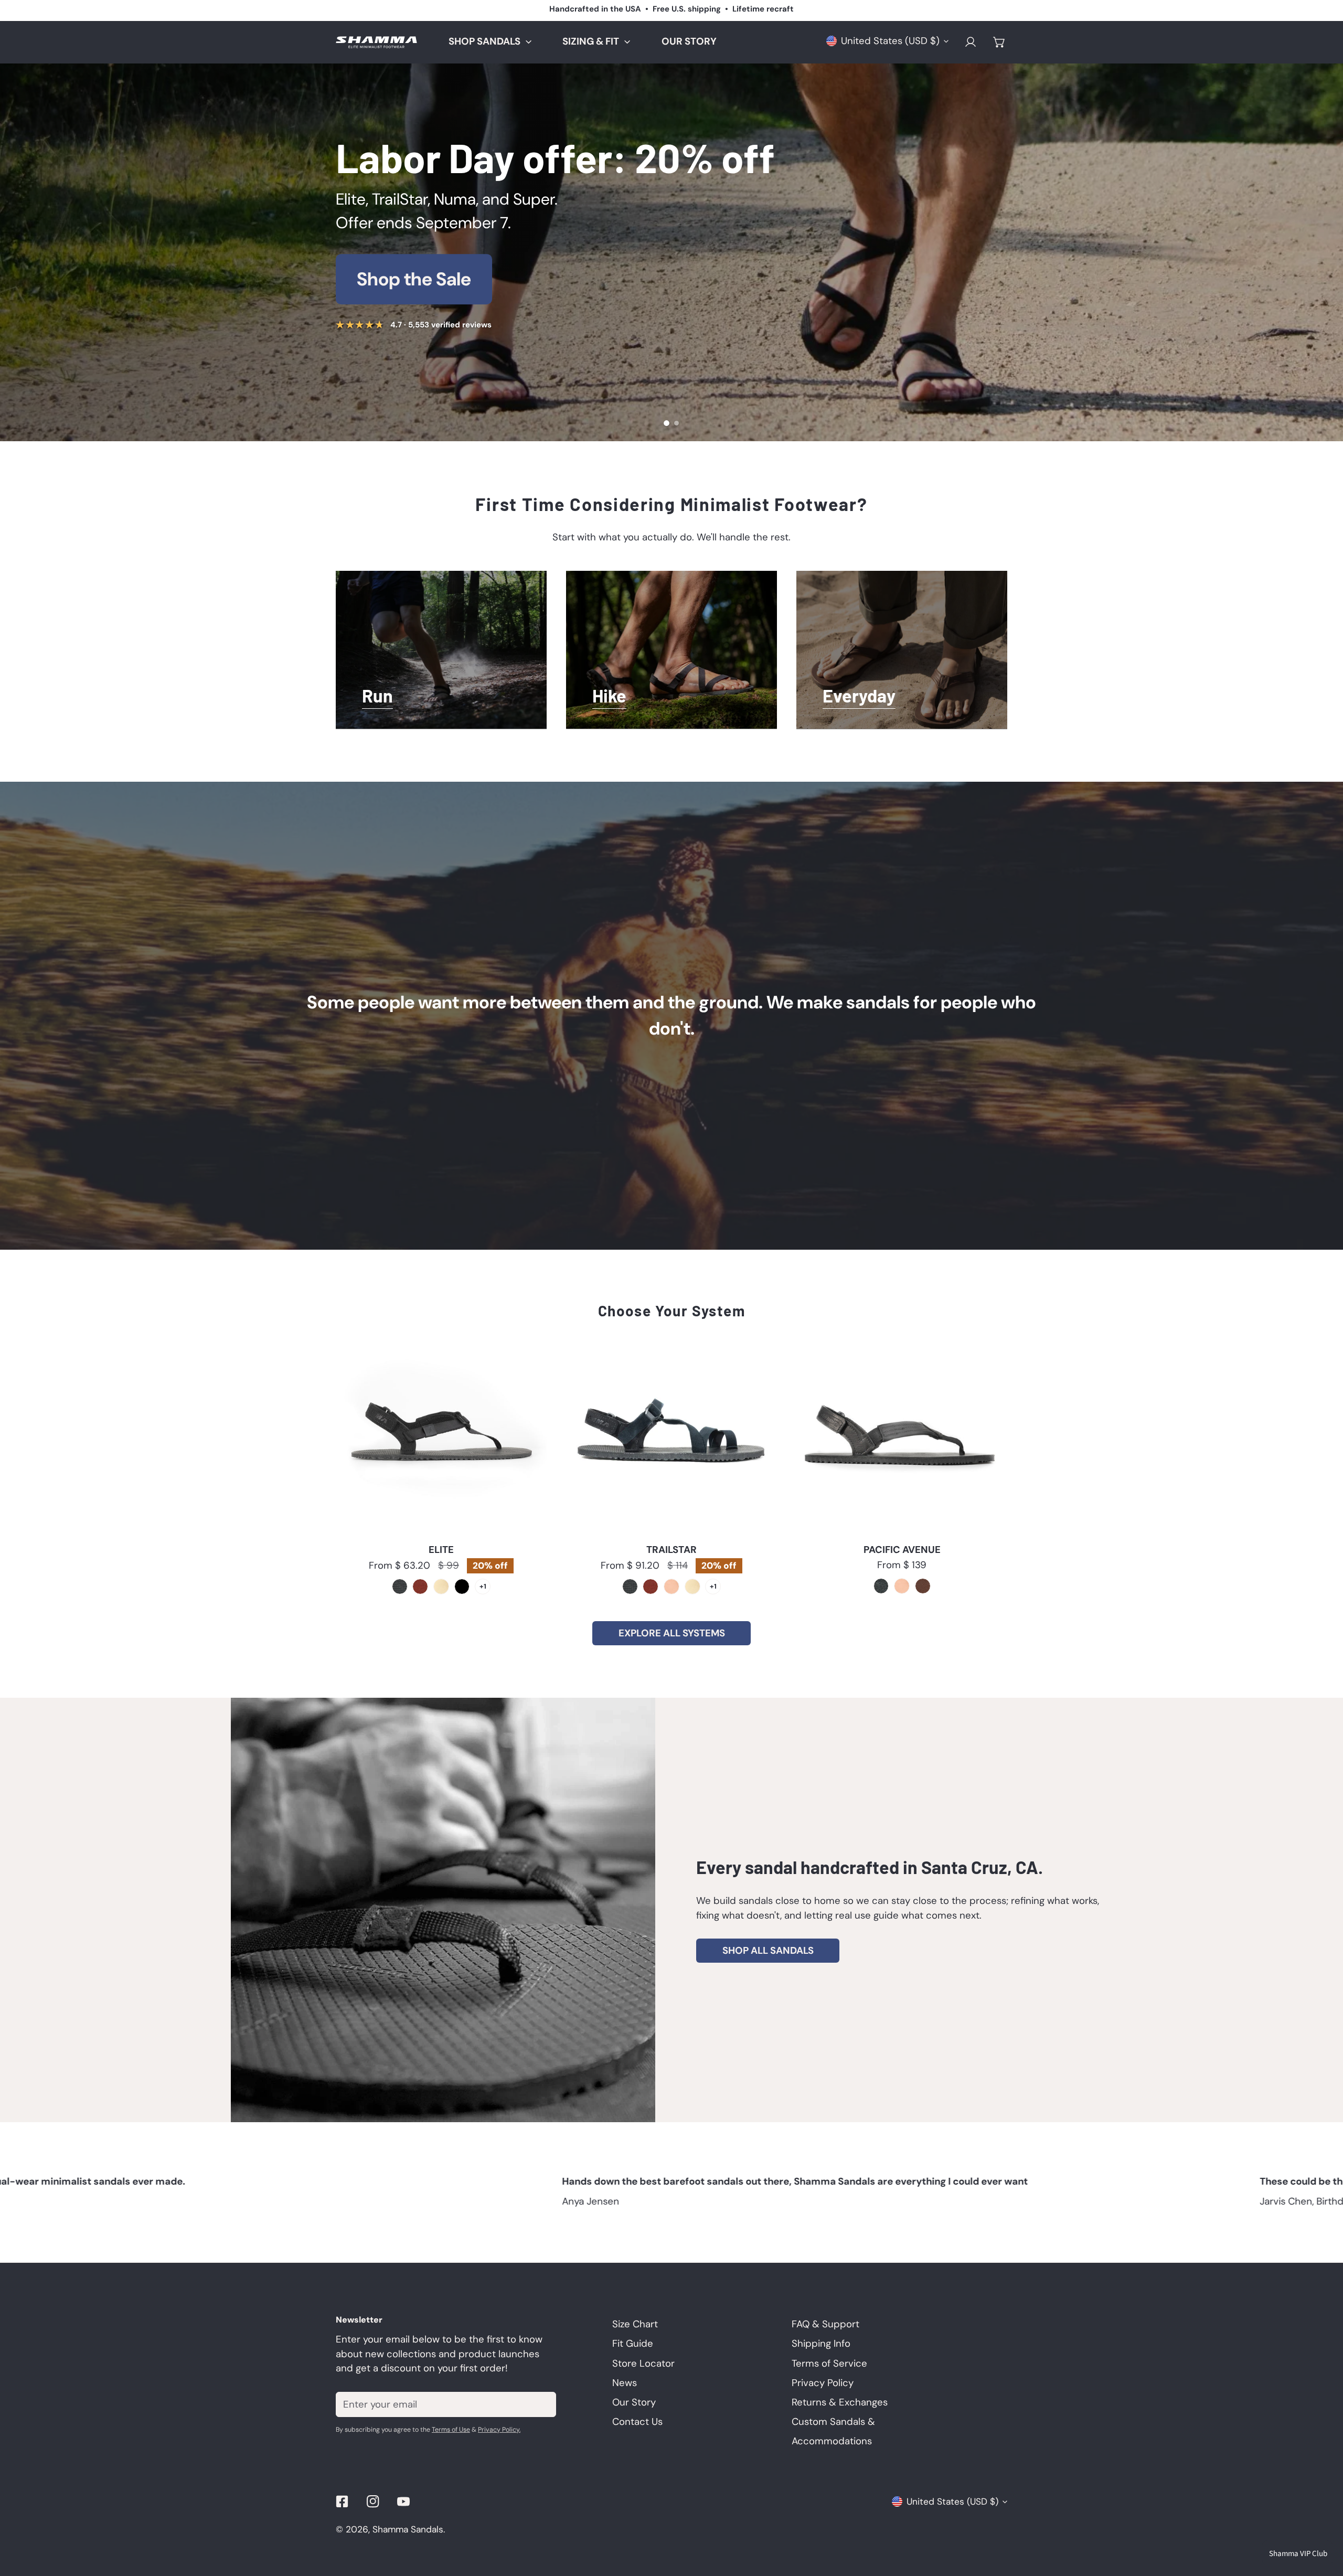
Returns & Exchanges (840, 2402)
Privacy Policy (823, 2383)
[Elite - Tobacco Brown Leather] (420, 1587)
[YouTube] (404, 2501)
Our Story (672, 1015)
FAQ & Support (825, 2324)
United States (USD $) (890, 41)
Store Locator (643, 2364)
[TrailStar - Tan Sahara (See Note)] (692, 1587)
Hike (609, 697)
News (625, 2383)
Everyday (859, 697)
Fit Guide (633, 2344)
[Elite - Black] (462, 1587)
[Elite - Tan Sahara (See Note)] (441, 1587)
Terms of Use (451, 2430)
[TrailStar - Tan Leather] (671, 1587)
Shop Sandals (413, 279)
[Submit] (541, 2404)
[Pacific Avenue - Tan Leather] (902, 1586)
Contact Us (637, 2422)
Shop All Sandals (768, 1951)
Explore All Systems (672, 1633)
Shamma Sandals (408, 2529)
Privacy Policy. (499, 2430)
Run (377, 697)
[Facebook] (342, 2501)
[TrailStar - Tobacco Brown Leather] (651, 1587)
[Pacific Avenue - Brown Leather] (923, 1586)
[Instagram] (373, 2501)
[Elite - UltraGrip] (400, 1587)
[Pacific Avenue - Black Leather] (881, 1586)
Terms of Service (829, 2364)
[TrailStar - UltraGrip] (630, 1587)
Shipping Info (821, 2344)
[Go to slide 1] (667, 423)
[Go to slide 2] (676, 423)
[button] (999, 42)
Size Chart (635, 2324)
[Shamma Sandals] (376, 42)
